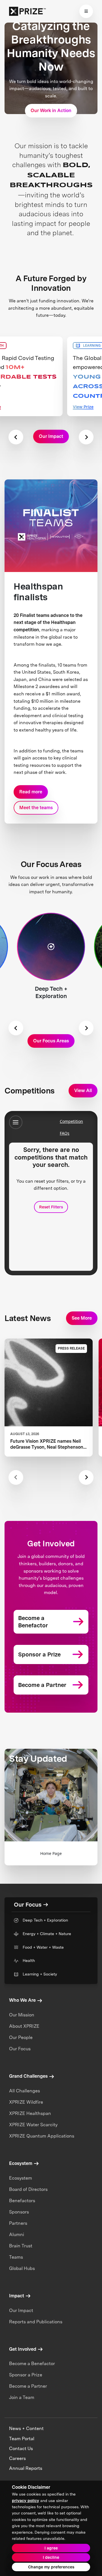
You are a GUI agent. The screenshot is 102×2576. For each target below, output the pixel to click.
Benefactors (22, 2201)
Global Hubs (22, 2268)
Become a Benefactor (32, 2364)
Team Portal (22, 2439)
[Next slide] (86, 437)
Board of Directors (28, 2189)
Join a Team (22, 2397)
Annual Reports (26, 2468)
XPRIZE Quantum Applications (42, 2136)
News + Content (26, 2428)
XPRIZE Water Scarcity (33, 2125)
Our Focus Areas (51, 1041)
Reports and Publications (36, 2322)
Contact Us (21, 2449)
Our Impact (21, 2310)
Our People (21, 2037)
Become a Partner (28, 2386)
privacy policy (25, 2501)
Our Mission (22, 2015)
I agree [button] (51, 2548)
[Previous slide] (16, 437)
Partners (18, 2223)
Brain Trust (21, 2246)
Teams (16, 2257)
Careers (17, 2458)
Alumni (17, 2235)
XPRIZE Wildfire (26, 2102)
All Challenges (25, 2091)
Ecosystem (21, 2178)
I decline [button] (51, 2557)
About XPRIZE (24, 2026)
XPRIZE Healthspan (30, 2113)
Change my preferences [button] (51, 2567)
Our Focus (20, 2049)
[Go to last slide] (16, 1028)
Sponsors (19, 2212)
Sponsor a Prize (26, 2375)
